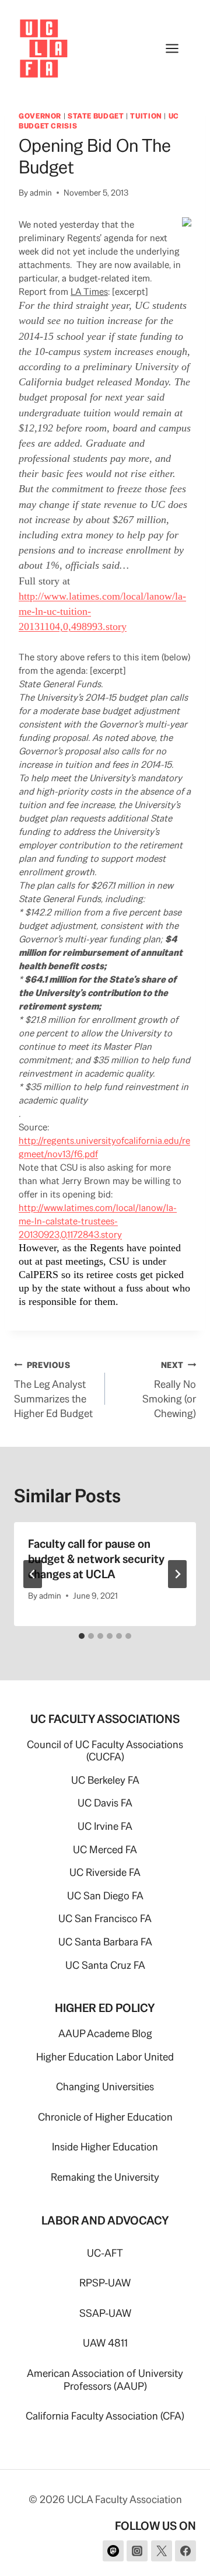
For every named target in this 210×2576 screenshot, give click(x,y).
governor (40, 116)
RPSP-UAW (105, 2283)
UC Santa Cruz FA (105, 1965)
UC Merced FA (105, 1849)
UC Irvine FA (105, 1826)
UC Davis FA (105, 1803)
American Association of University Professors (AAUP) (105, 2380)
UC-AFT (105, 2253)
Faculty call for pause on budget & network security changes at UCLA (96, 1559)
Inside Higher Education (105, 2147)
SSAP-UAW (105, 2313)
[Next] (177, 1574)
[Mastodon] (113, 2551)
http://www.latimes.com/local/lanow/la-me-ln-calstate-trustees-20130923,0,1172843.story (98, 1221)
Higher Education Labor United (105, 2057)
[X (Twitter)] (162, 2551)
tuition (146, 116)
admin (41, 193)
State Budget (96, 116)
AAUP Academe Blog (105, 2033)
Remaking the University (105, 2177)
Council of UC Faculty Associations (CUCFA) (105, 1751)
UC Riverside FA (105, 1872)
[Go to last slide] (33, 1574)
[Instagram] (137, 2551)
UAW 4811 (105, 2343)
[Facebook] (185, 2551)
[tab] (82, 1636)
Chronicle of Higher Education (105, 2117)
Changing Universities (105, 2086)
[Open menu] (178, 48)
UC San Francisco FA (105, 1918)
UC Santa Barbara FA (105, 1942)
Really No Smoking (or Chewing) (169, 1390)
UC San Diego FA (105, 1896)
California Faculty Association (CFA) (105, 2416)
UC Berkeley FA (105, 1780)
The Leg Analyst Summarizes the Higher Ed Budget (53, 1390)
